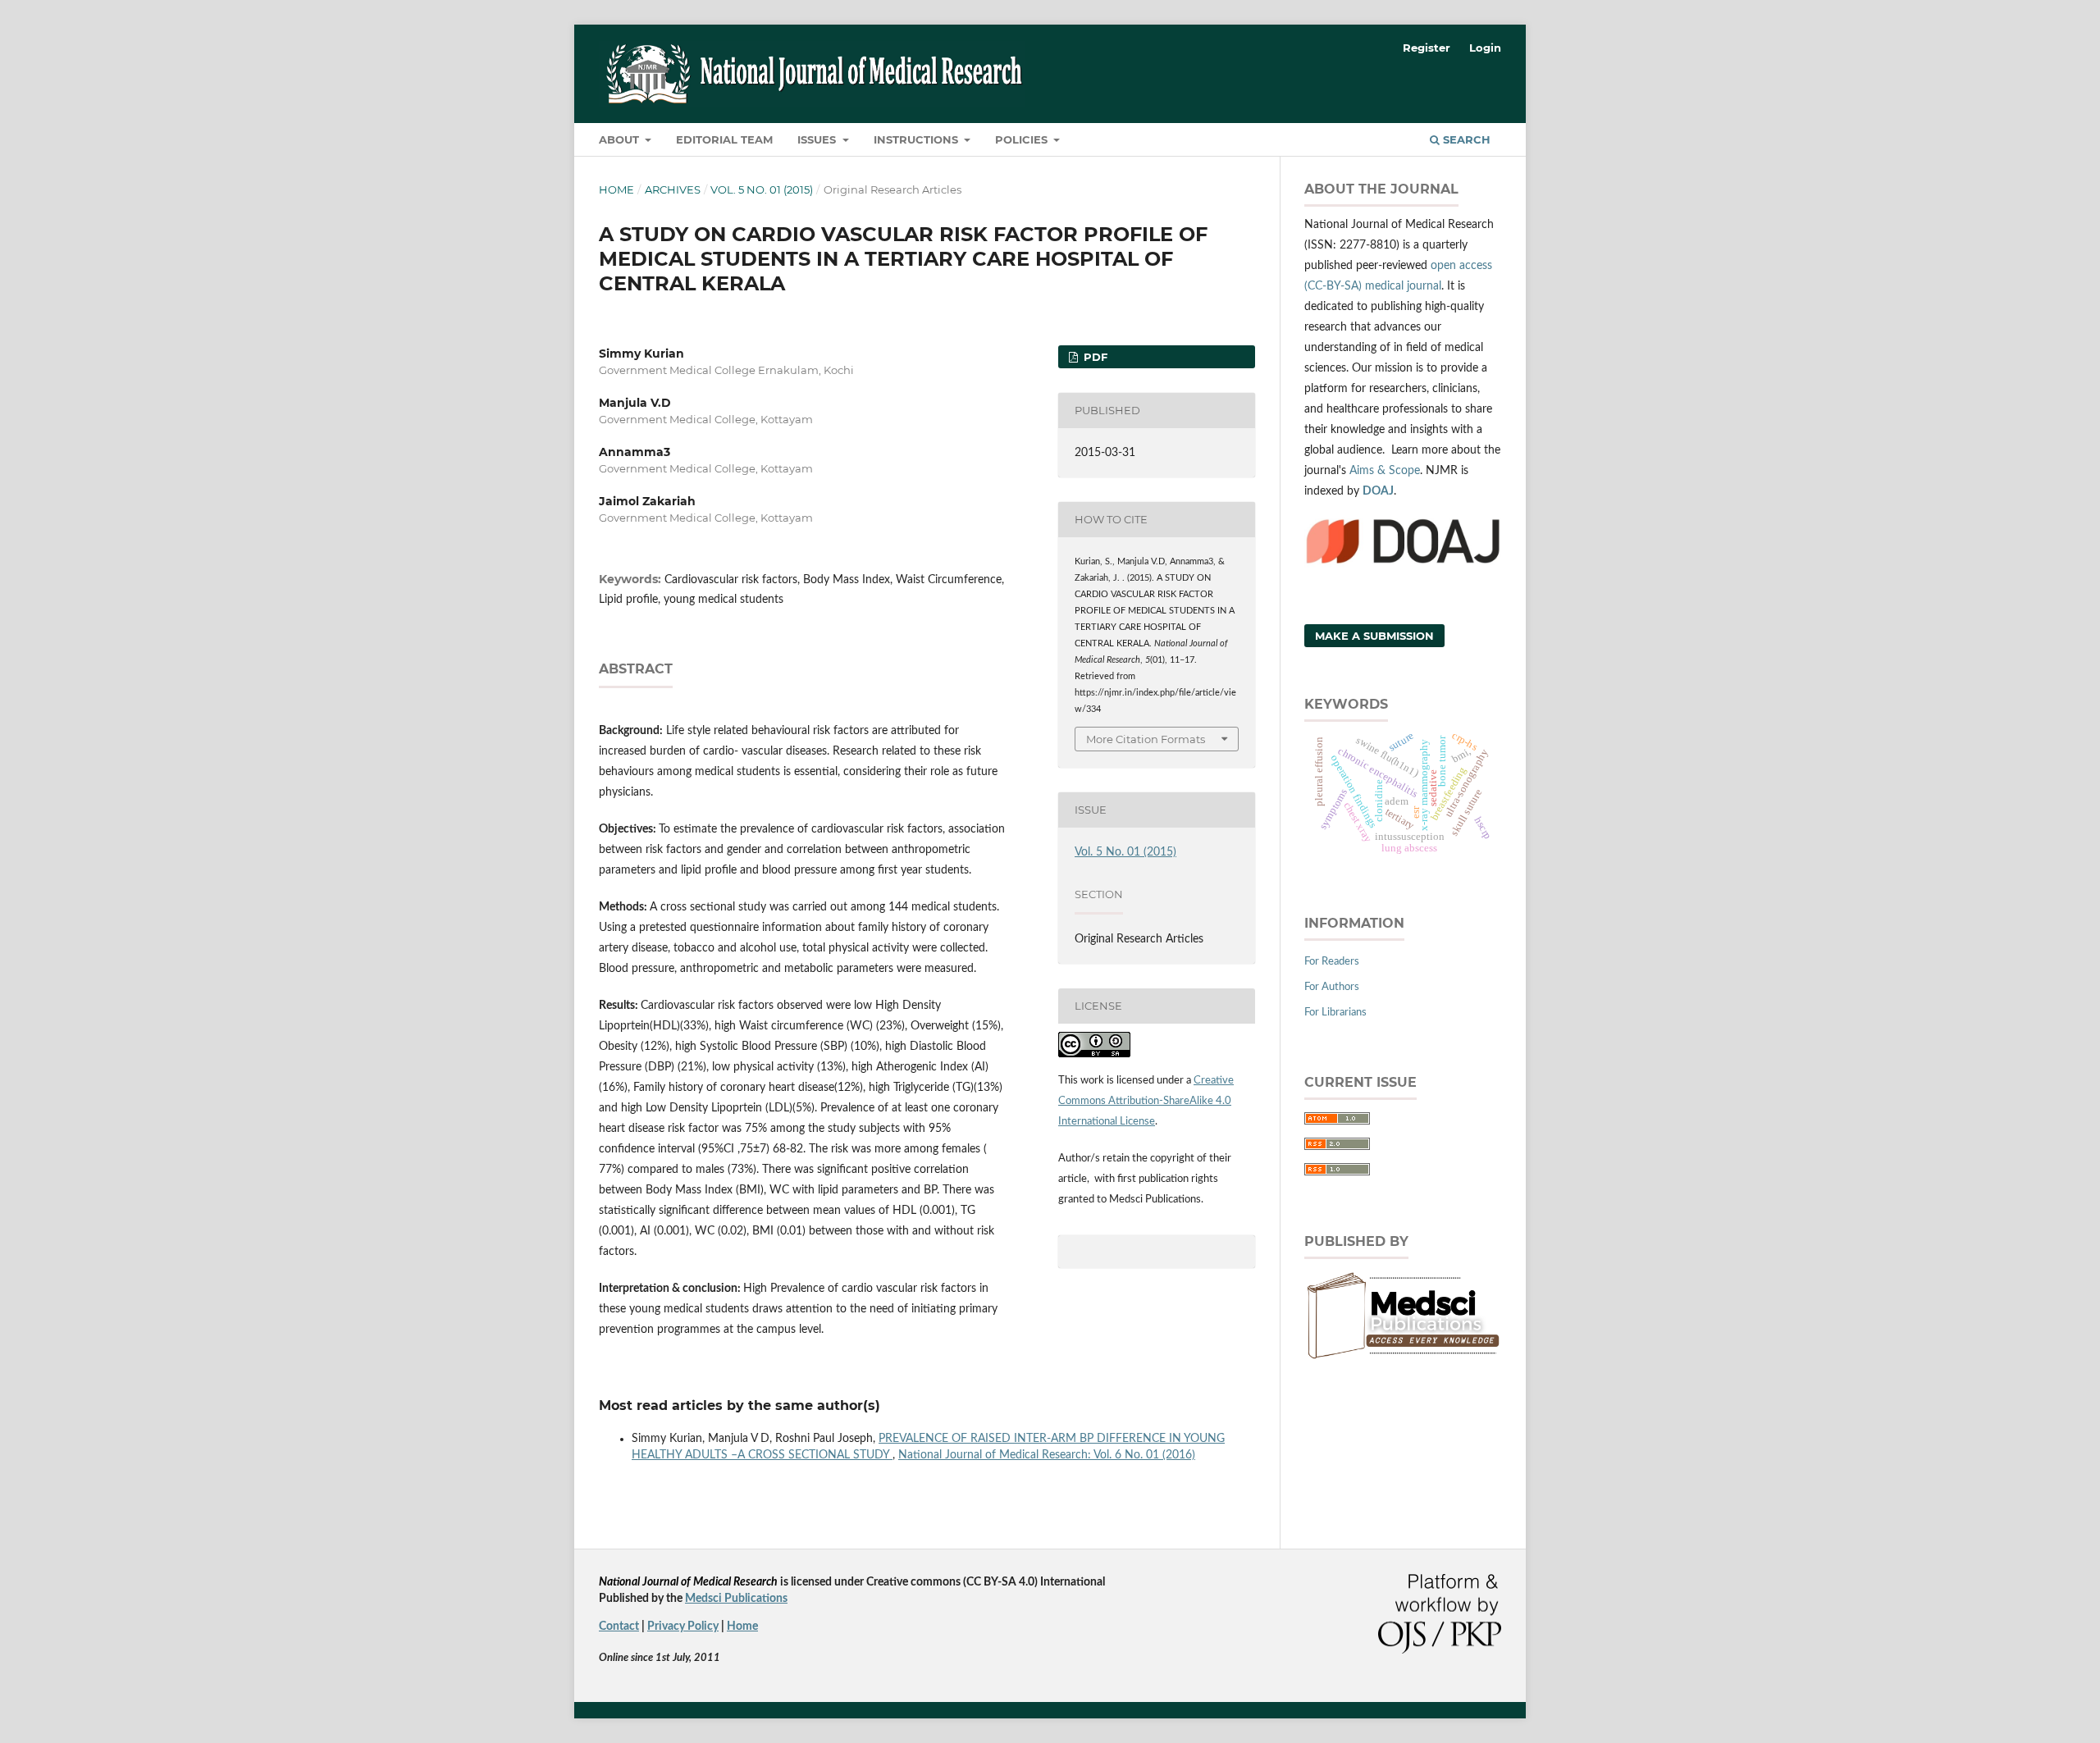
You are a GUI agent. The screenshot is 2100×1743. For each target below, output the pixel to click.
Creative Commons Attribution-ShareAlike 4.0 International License (1146, 1101)
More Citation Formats (1146, 739)
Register (1427, 48)
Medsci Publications (736, 1599)
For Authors (1332, 987)
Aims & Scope (1385, 471)
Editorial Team (724, 139)
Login (1485, 48)
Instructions (918, 139)
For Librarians (1335, 1013)
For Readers (1332, 962)
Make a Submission (1374, 636)
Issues (818, 139)
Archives (673, 189)
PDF (1094, 357)
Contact (619, 1627)
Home (616, 189)
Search (1465, 139)
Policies (1023, 139)
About (621, 139)
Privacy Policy (683, 1627)
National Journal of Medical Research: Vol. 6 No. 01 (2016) (1047, 1455)
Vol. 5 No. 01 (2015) (762, 189)
